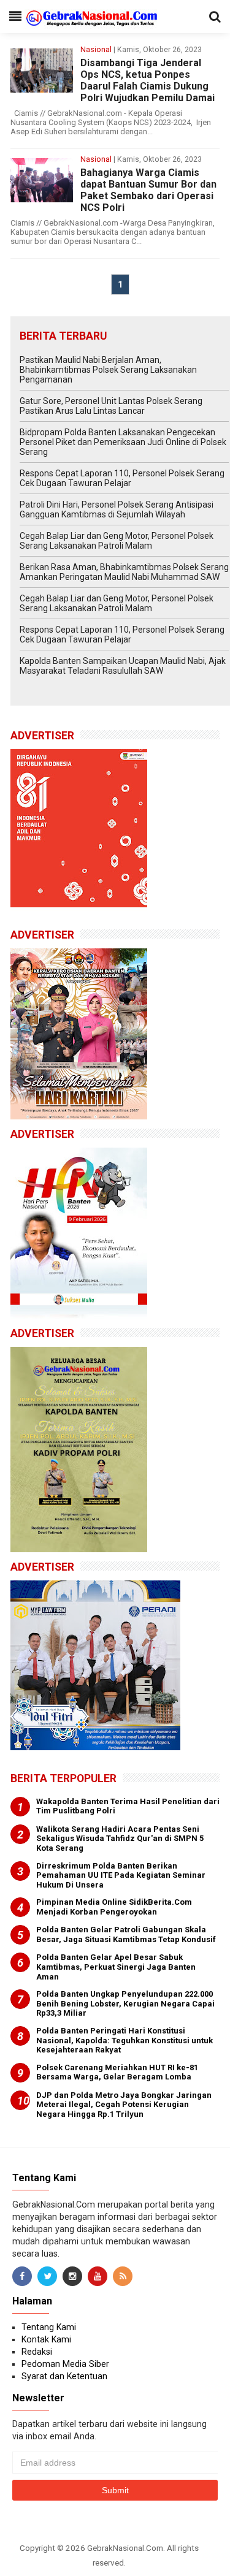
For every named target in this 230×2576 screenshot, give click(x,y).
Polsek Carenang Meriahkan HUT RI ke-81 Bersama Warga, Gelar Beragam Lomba (117, 2072)
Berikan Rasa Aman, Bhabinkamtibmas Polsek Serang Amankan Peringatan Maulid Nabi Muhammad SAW (124, 572)
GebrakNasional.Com (125, 2548)
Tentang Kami (49, 2327)
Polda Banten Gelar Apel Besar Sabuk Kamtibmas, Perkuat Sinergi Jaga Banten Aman (116, 1967)
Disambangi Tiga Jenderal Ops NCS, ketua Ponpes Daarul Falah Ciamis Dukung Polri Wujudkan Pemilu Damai (148, 80)
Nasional (96, 50)
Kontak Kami (46, 2339)
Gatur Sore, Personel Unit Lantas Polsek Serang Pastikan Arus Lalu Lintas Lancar (111, 406)
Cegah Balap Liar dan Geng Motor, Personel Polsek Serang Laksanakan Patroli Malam (117, 541)
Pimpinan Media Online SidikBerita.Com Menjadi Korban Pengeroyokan (114, 1907)
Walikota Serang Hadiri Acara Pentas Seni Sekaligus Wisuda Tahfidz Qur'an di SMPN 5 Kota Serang (120, 1839)
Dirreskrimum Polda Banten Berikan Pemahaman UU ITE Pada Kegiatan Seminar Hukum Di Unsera (121, 1875)
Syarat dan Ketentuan (64, 2376)
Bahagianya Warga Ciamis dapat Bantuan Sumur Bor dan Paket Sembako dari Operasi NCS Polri (148, 190)
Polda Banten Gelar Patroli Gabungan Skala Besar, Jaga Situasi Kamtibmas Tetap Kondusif (126, 1934)
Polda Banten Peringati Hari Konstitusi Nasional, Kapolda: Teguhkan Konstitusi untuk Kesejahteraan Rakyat (125, 2040)
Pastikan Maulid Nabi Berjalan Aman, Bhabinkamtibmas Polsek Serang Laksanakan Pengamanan (108, 370)
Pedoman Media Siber (65, 2364)
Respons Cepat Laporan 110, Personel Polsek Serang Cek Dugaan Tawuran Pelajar (122, 478)
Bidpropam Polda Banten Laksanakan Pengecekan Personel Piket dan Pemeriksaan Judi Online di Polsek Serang (123, 442)
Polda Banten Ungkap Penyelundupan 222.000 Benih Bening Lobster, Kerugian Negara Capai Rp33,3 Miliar (125, 2003)
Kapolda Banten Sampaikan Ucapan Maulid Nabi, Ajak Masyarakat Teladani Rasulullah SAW (123, 666)
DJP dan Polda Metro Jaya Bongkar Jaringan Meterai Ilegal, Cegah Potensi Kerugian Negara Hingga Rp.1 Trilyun (124, 2105)
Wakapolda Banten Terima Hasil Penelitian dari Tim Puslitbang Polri (128, 1806)
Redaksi (37, 2352)
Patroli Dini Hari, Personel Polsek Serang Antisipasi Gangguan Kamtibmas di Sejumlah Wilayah (117, 509)
